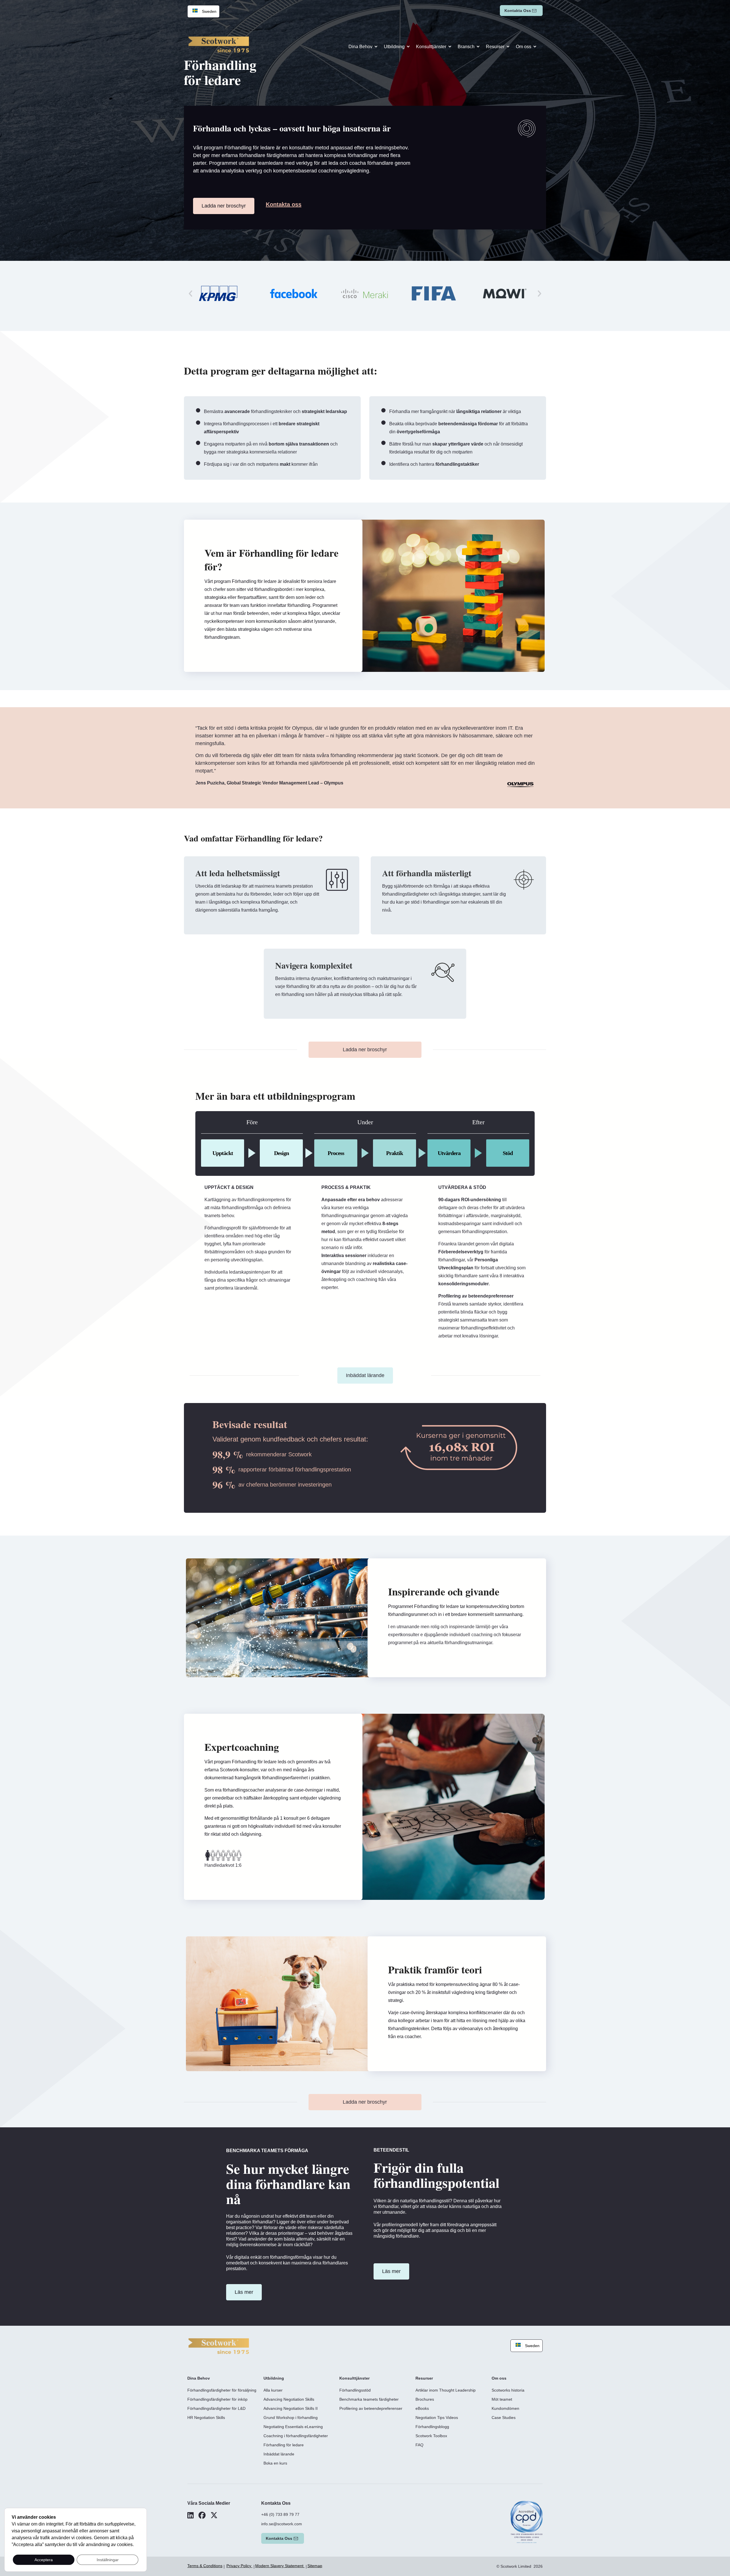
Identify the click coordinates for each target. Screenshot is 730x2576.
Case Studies (504, 2418)
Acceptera (44, 2560)
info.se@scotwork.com (282, 2524)
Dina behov (360, 47)
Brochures (425, 2399)
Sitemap (315, 2566)
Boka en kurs (275, 2463)
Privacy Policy (239, 2566)
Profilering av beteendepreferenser (371, 2408)
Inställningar (108, 2560)
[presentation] (190, 293)
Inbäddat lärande (279, 2454)
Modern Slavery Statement (280, 2566)
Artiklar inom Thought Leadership (446, 2390)
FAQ (419, 2445)
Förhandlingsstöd (355, 2390)
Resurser (495, 47)
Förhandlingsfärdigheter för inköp (217, 2399)
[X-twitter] (214, 2515)
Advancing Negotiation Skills (289, 2399)
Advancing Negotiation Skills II (291, 2408)
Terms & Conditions (205, 2566)
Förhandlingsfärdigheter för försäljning (222, 2390)
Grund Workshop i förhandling (291, 2418)
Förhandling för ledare (284, 2445)
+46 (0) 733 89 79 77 (280, 2514)
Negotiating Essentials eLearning (293, 2427)
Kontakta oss (518, 11)
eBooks (422, 2408)
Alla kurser (273, 2390)
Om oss (524, 47)
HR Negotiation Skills (206, 2418)
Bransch (466, 47)
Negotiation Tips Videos (437, 2418)
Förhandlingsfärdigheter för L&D (216, 2408)
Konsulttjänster (431, 47)
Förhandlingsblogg (432, 2427)
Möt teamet (502, 2399)
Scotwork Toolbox (431, 2436)
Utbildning (394, 47)
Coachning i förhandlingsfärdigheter (296, 2436)
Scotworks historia (508, 2390)
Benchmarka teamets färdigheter (369, 2399)
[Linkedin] (190, 2515)
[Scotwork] (219, 2346)
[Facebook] (202, 2515)
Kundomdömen (505, 2408)
